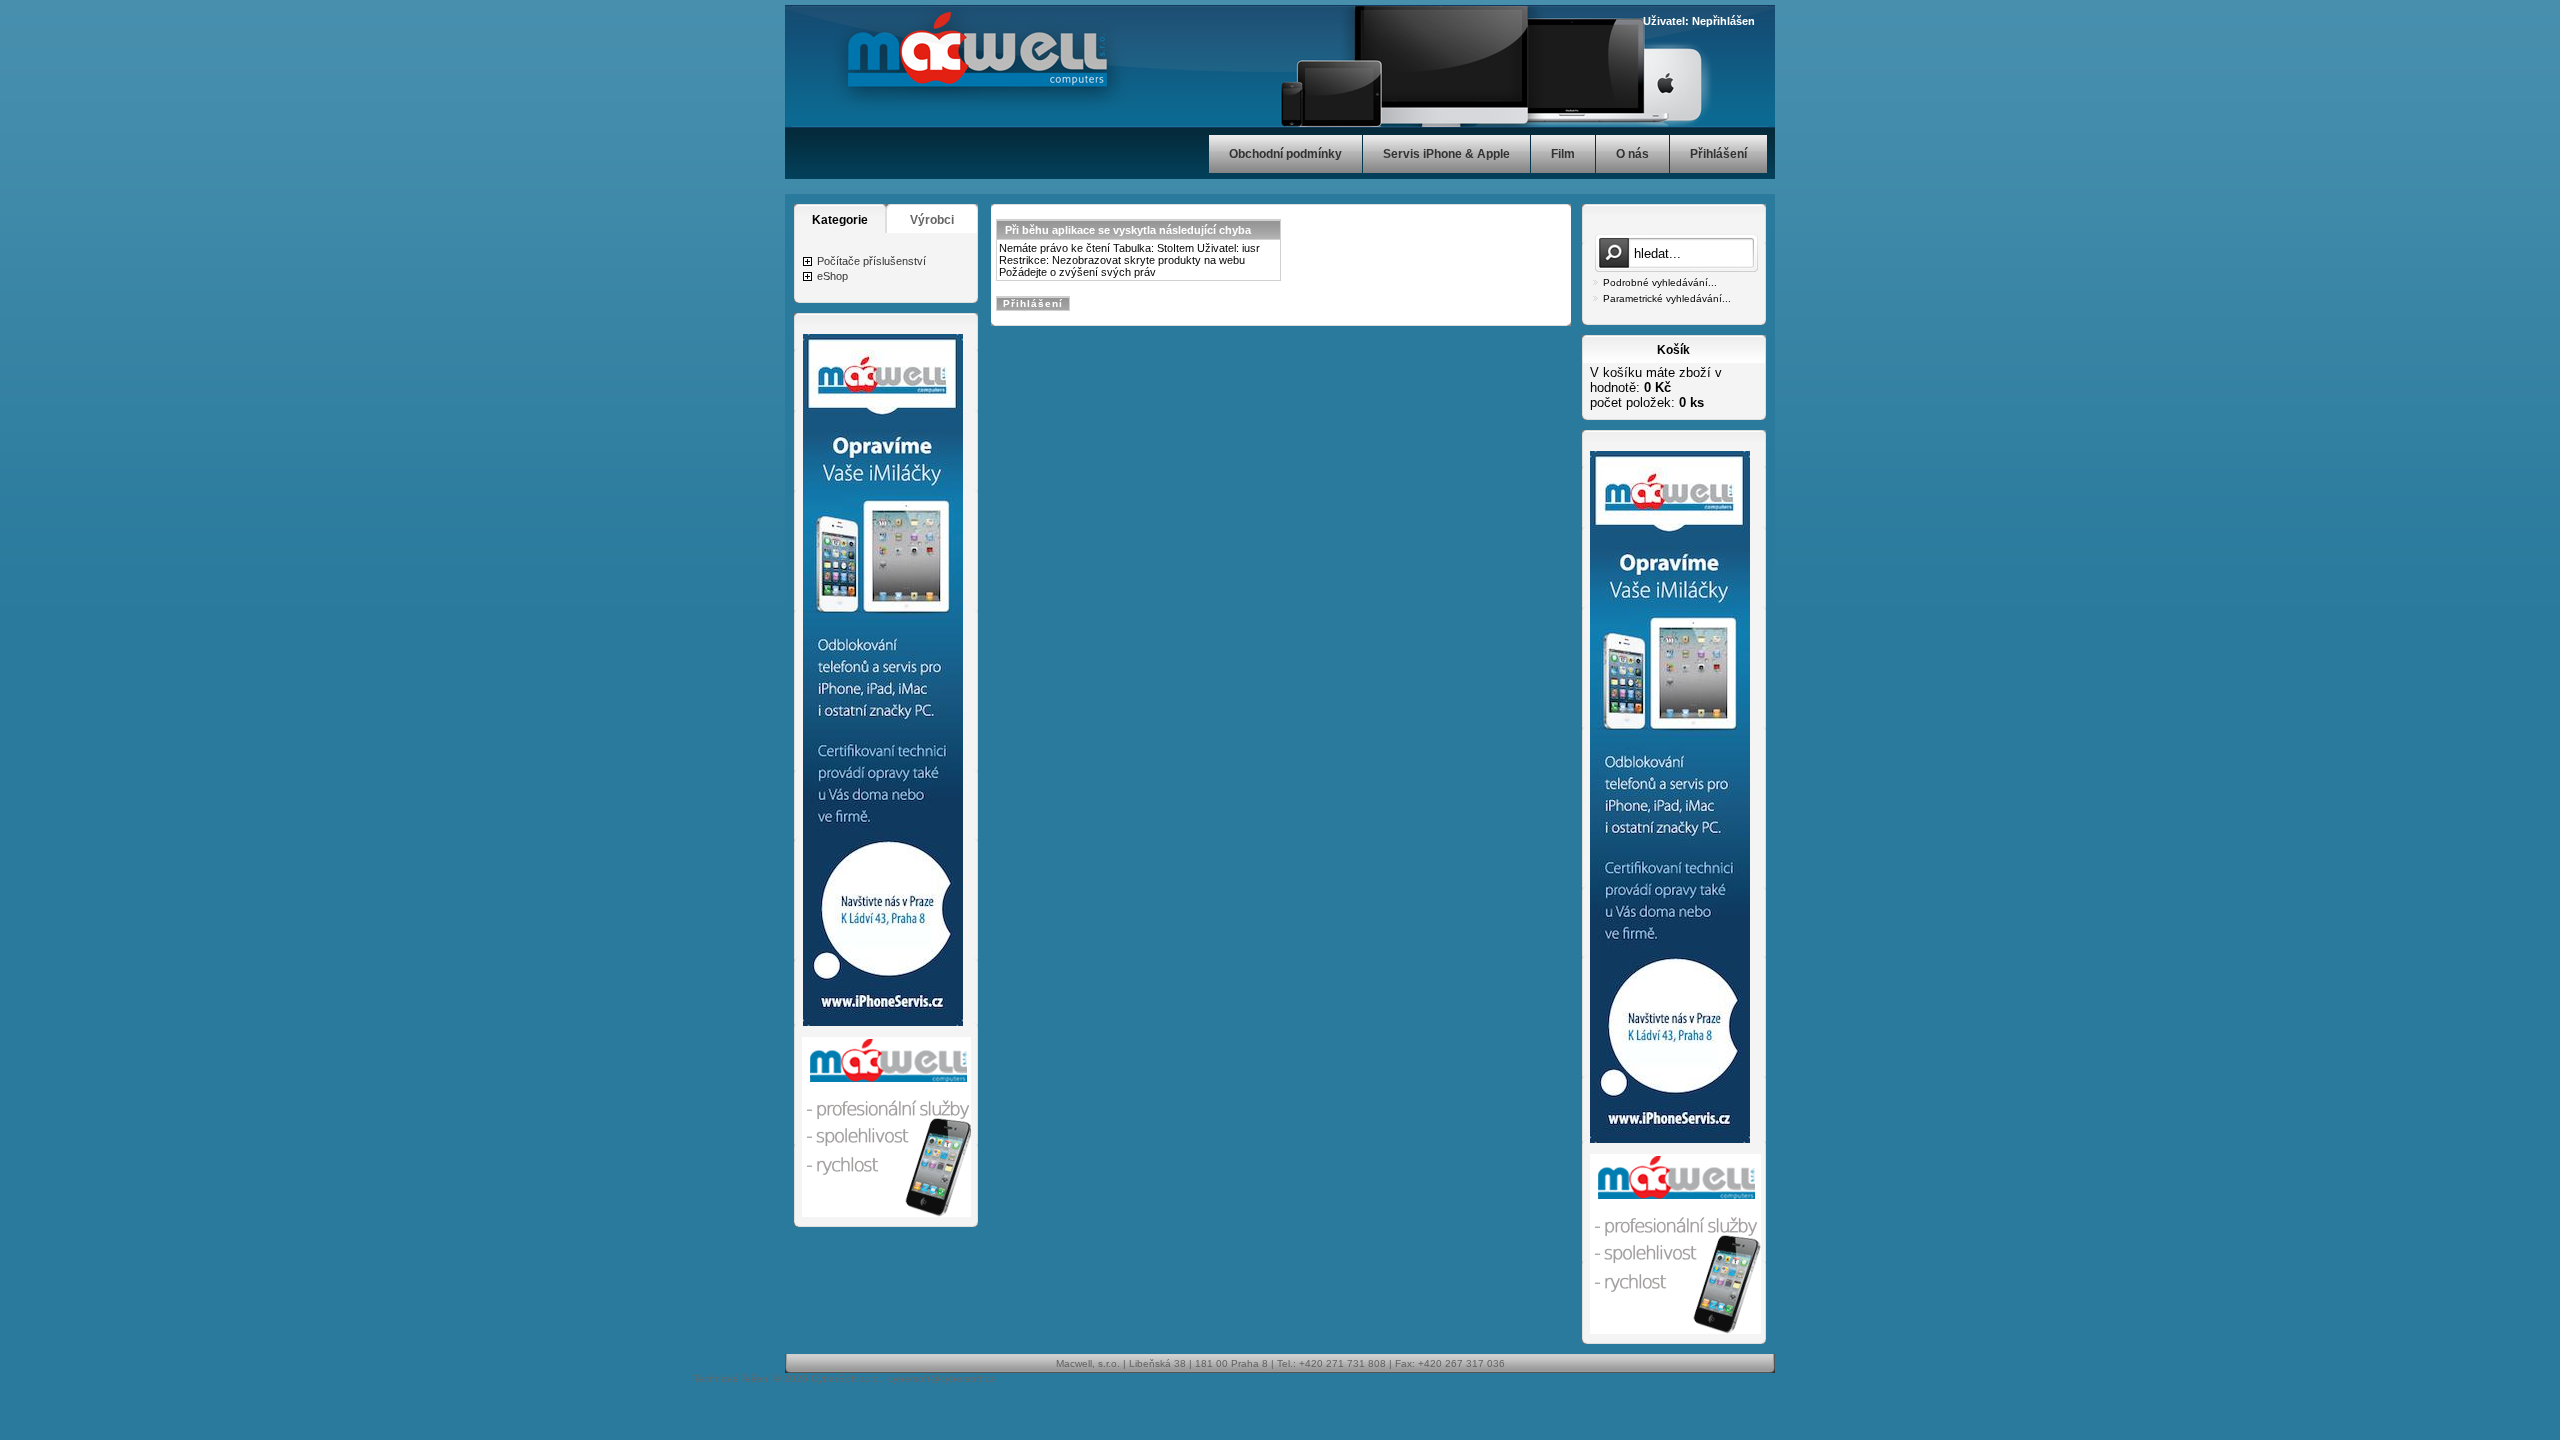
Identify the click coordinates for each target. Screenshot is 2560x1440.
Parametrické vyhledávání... (1667, 298)
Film (1563, 154)
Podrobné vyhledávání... (1660, 282)
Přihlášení (1718, 154)
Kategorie (840, 220)
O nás (1632, 154)
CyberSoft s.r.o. (846, 1378)
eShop (832, 276)
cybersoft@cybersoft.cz (941, 1378)
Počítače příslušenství (871, 261)
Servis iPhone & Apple (1446, 154)
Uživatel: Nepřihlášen (1699, 21)
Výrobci (932, 220)
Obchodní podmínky (1285, 154)
